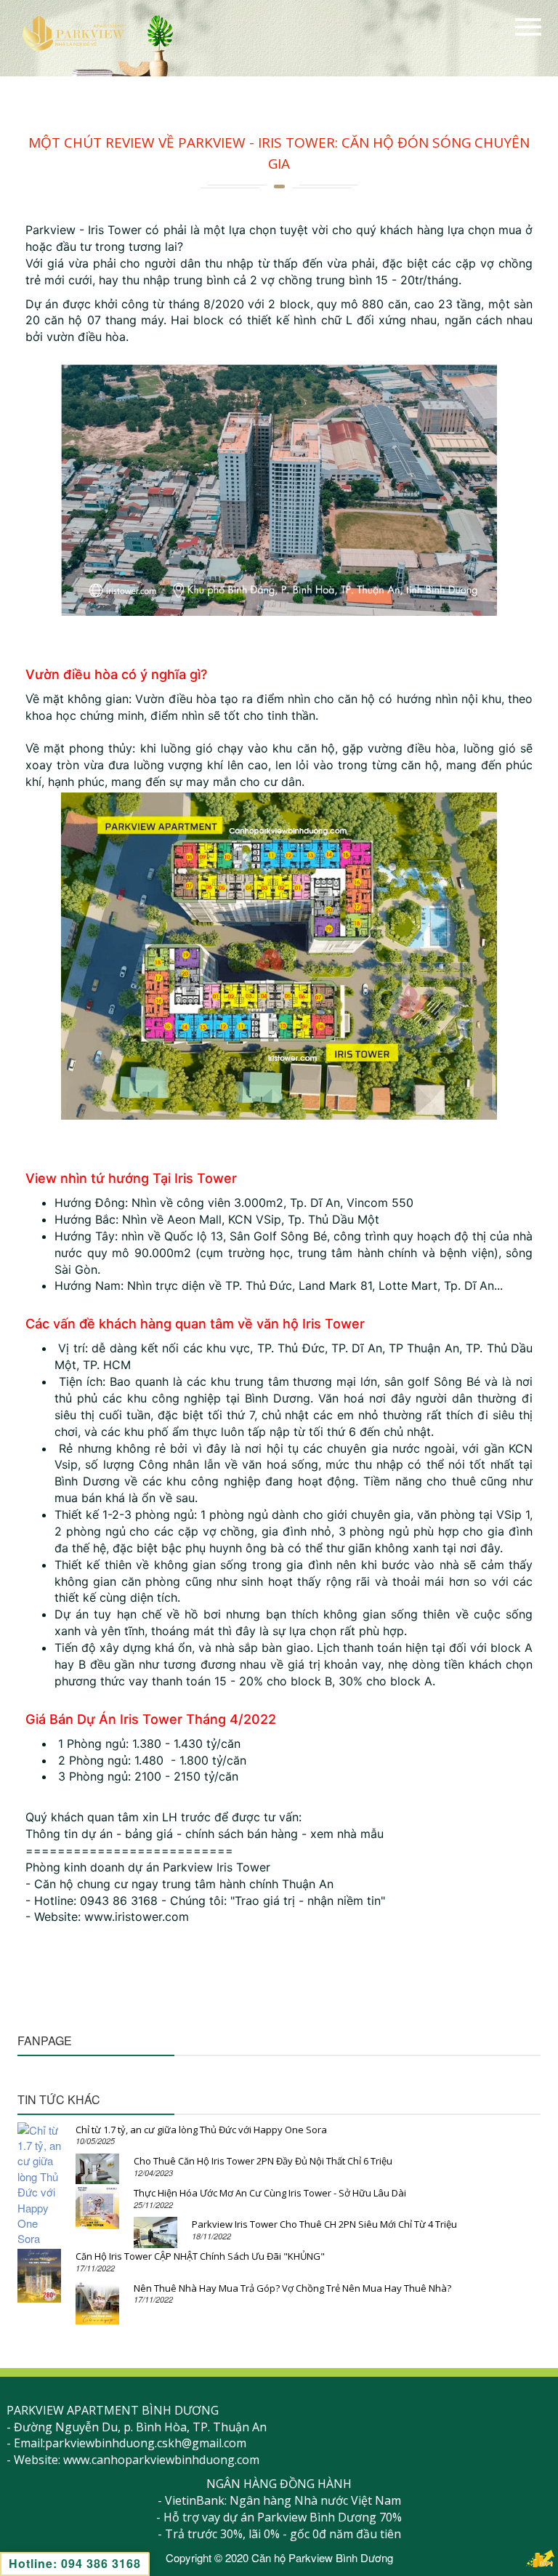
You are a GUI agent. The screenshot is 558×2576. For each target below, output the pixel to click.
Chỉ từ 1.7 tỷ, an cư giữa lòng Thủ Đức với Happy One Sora (201, 2130)
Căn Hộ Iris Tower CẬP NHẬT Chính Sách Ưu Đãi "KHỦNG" (200, 2256)
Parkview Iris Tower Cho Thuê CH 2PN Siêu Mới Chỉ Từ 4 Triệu (324, 2224)
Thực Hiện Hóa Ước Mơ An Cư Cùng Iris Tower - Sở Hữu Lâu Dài (270, 2193)
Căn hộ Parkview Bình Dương (322, 2557)
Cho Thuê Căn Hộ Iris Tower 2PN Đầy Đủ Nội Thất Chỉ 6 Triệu (263, 2161)
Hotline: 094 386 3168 (75, 2563)
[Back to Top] (540, 2558)
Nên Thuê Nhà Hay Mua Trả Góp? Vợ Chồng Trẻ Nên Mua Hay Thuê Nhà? (292, 2288)
